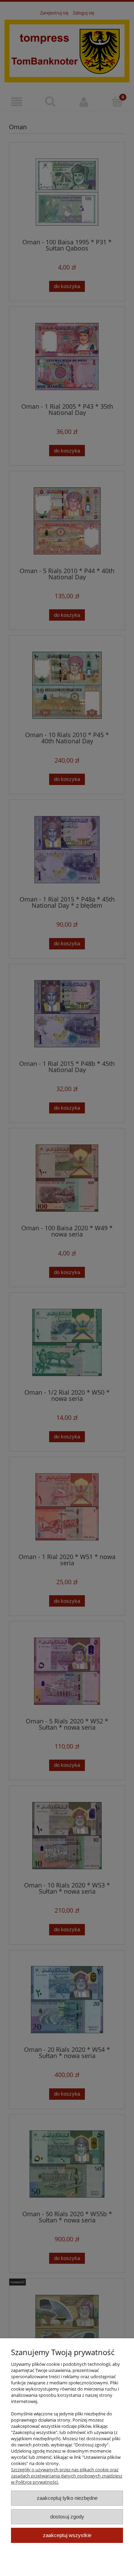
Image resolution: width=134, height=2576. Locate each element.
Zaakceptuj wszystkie (67, 2535)
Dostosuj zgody (67, 2517)
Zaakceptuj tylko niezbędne (67, 2498)
